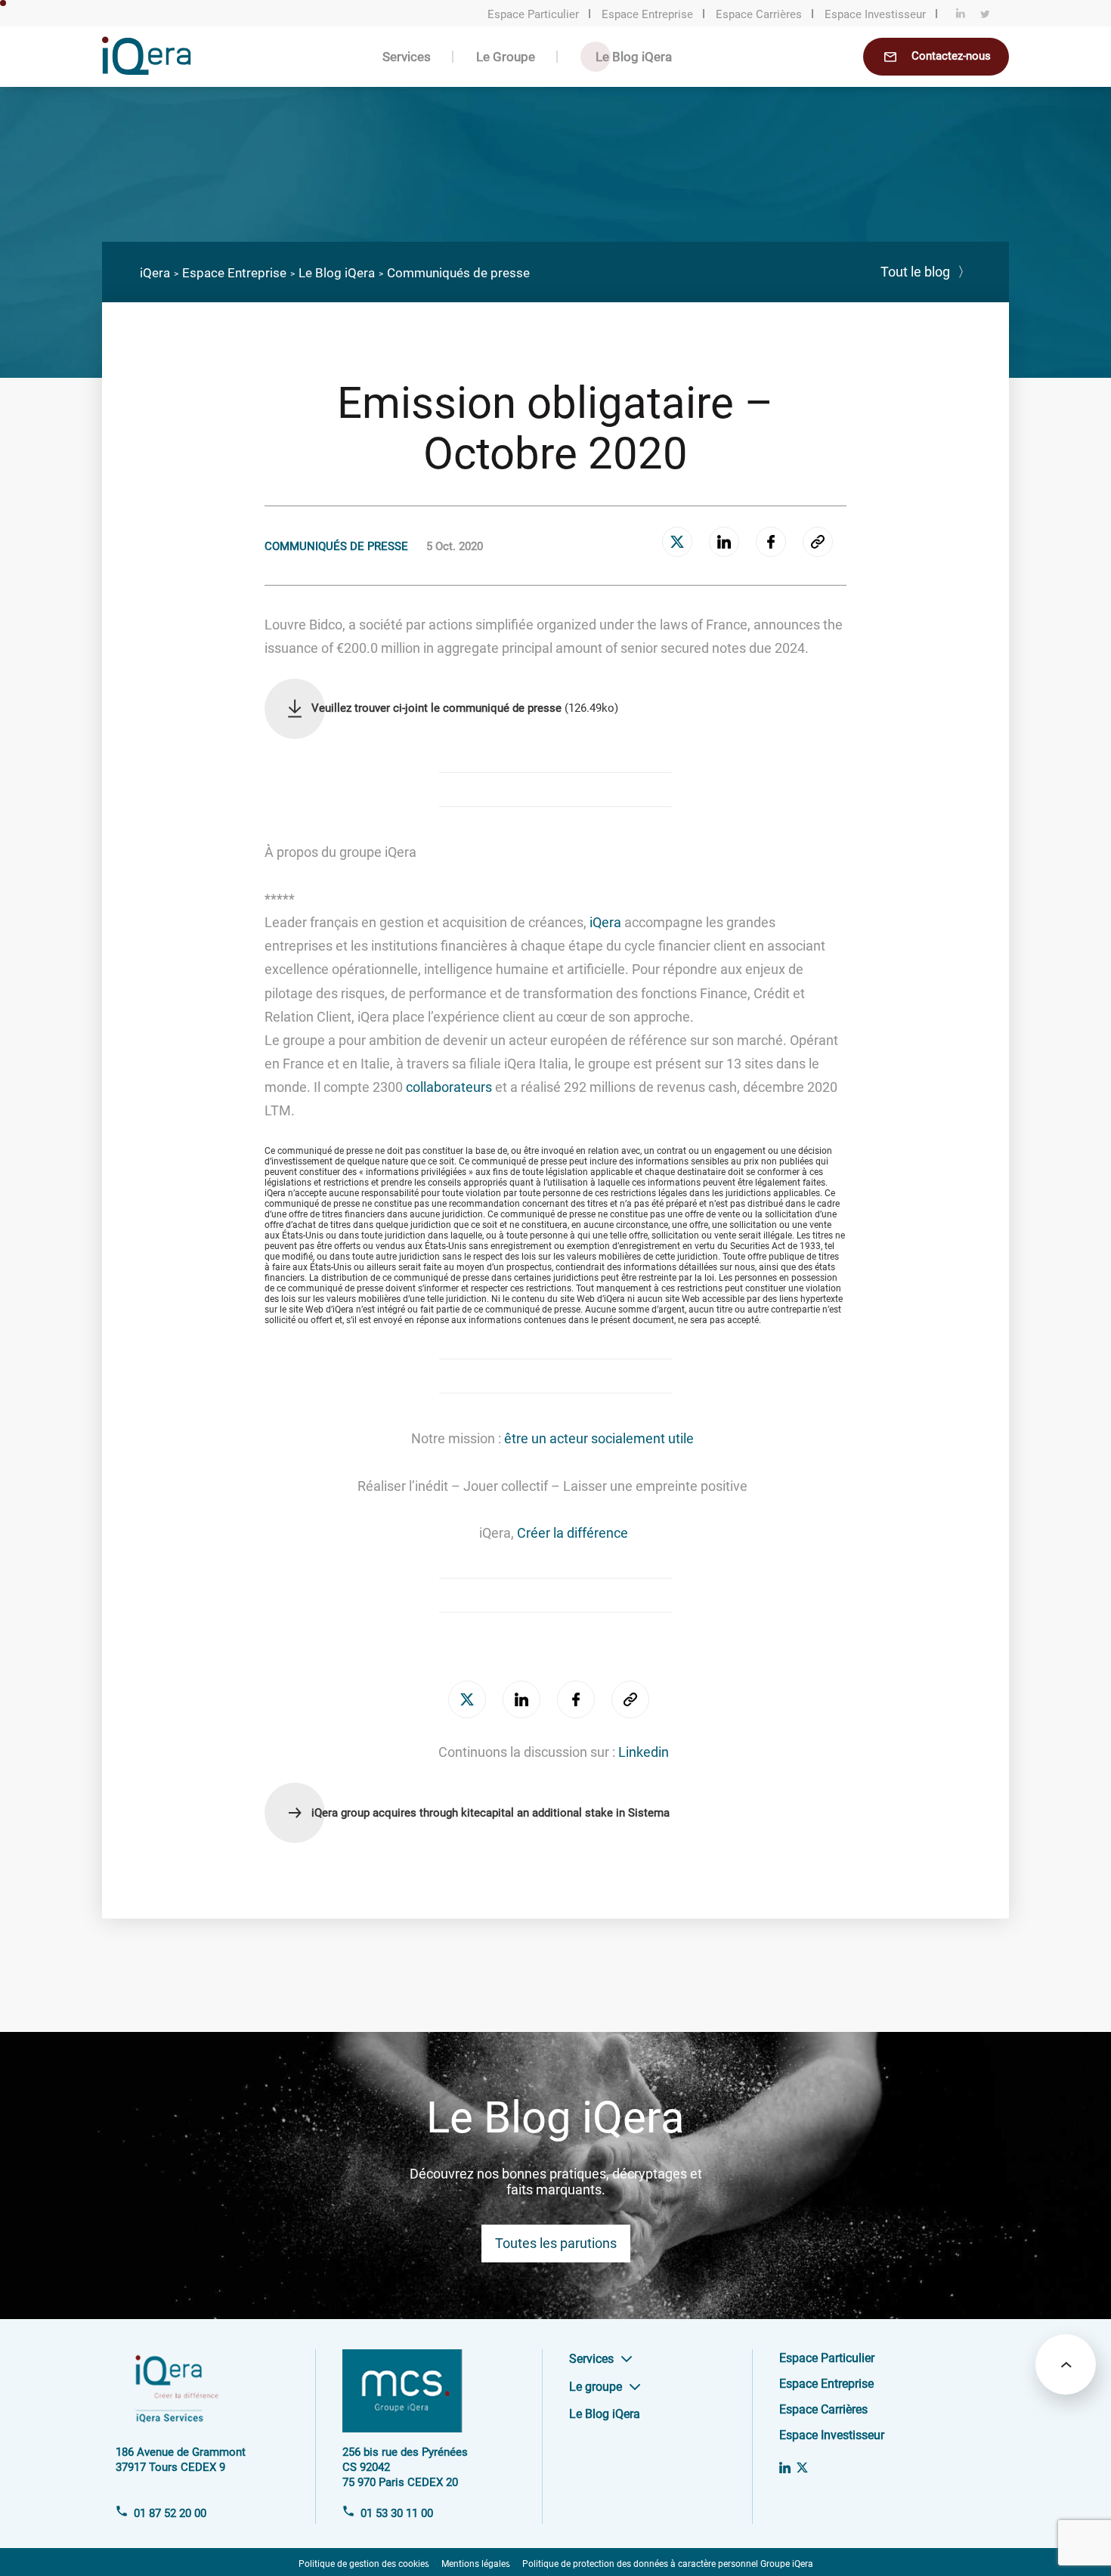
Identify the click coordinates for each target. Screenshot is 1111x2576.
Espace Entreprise (647, 14)
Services (407, 57)
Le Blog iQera (634, 57)
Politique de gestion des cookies (364, 2564)
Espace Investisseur (875, 14)
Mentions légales (476, 2564)
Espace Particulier (533, 14)
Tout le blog (926, 272)
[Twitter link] (802, 2468)
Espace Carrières (759, 14)
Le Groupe (506, 57)
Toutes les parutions (556, 2243)
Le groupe (596, 2387)
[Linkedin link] (785, 2468)
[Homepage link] (147, 70)
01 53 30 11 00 (397, 2513)
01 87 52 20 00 (170, 2513)
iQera (155, 273)
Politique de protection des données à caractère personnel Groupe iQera (668, 2564)
